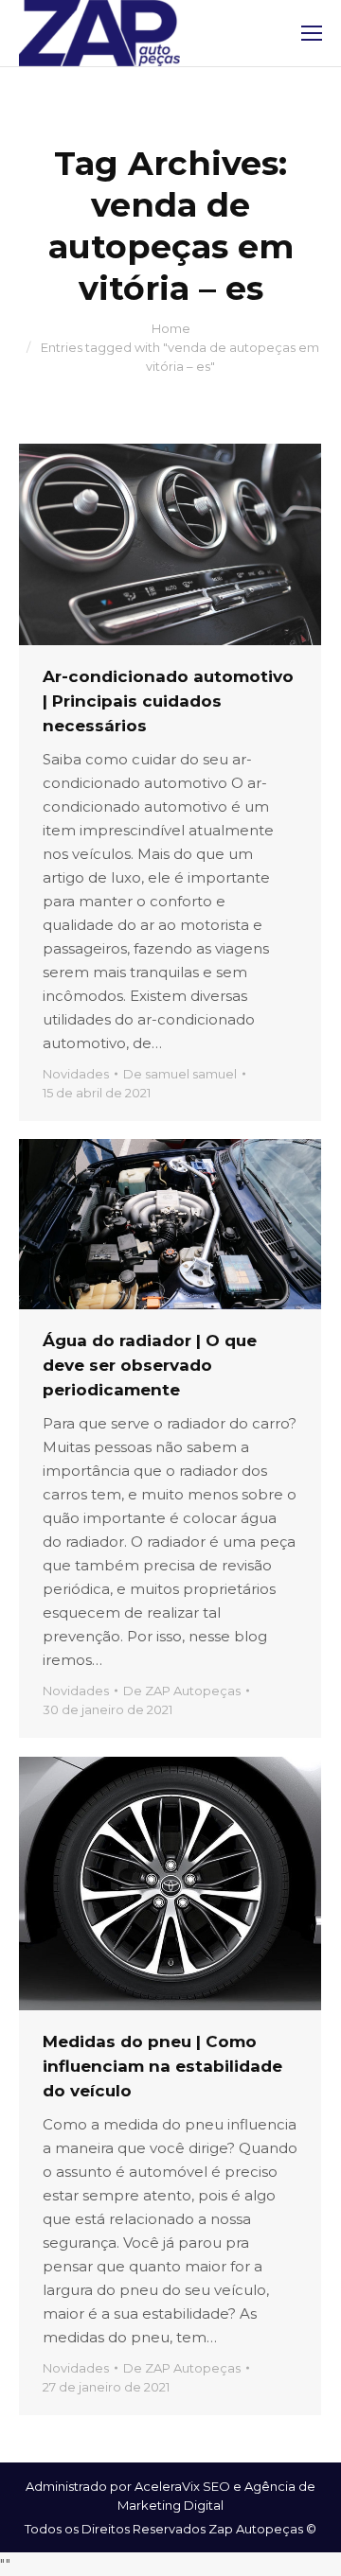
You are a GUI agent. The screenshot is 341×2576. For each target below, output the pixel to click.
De (180, 1074)
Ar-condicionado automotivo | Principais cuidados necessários (168, 701)
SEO (216, 2486)
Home (171, 328)
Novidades (76, 1074)
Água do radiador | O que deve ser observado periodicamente (150, 1365)
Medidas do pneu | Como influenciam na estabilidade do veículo (162, 2066)
